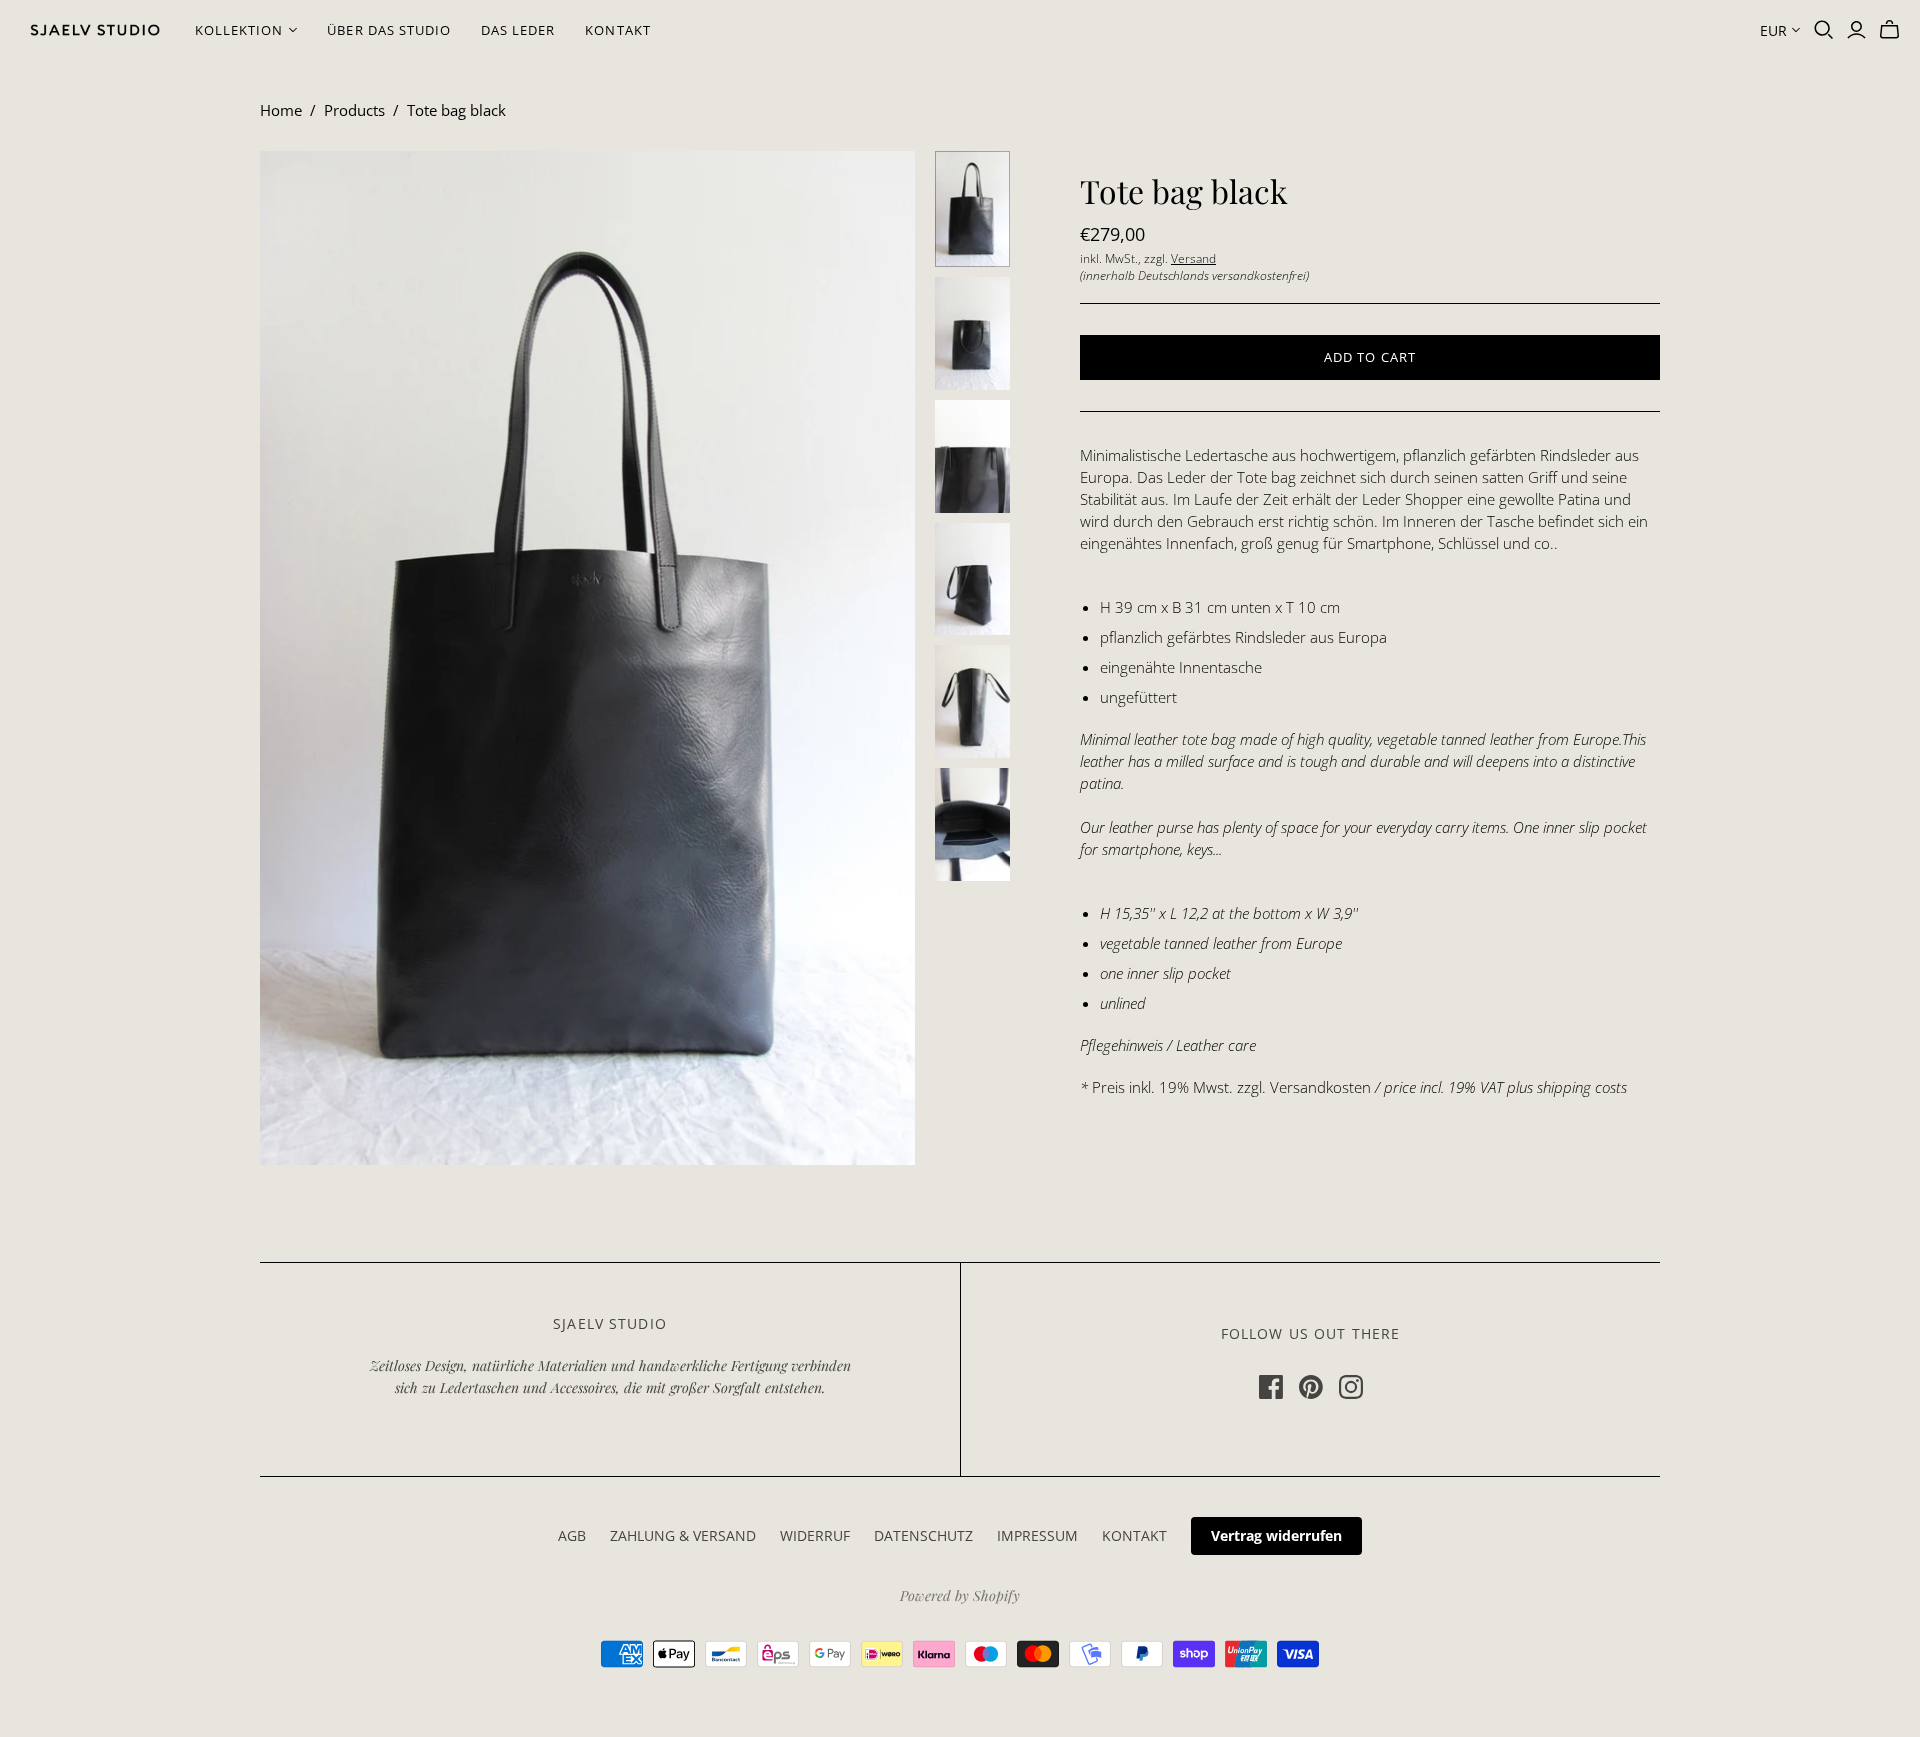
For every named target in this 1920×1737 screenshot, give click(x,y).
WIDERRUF (815, 1535)
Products (354, 110)
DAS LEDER (518, 30)
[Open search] (1824, 30)
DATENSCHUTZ (923, 1535)
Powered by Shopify (960, 1595)
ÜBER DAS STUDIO (389, 30)
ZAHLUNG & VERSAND (683, 1535)
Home (281, 110)
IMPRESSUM (1037, 1535)
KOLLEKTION (239, 30)
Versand (1193, 258)
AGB (572, 1535)
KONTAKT (617, 30)
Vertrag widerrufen (1276, 1535)
